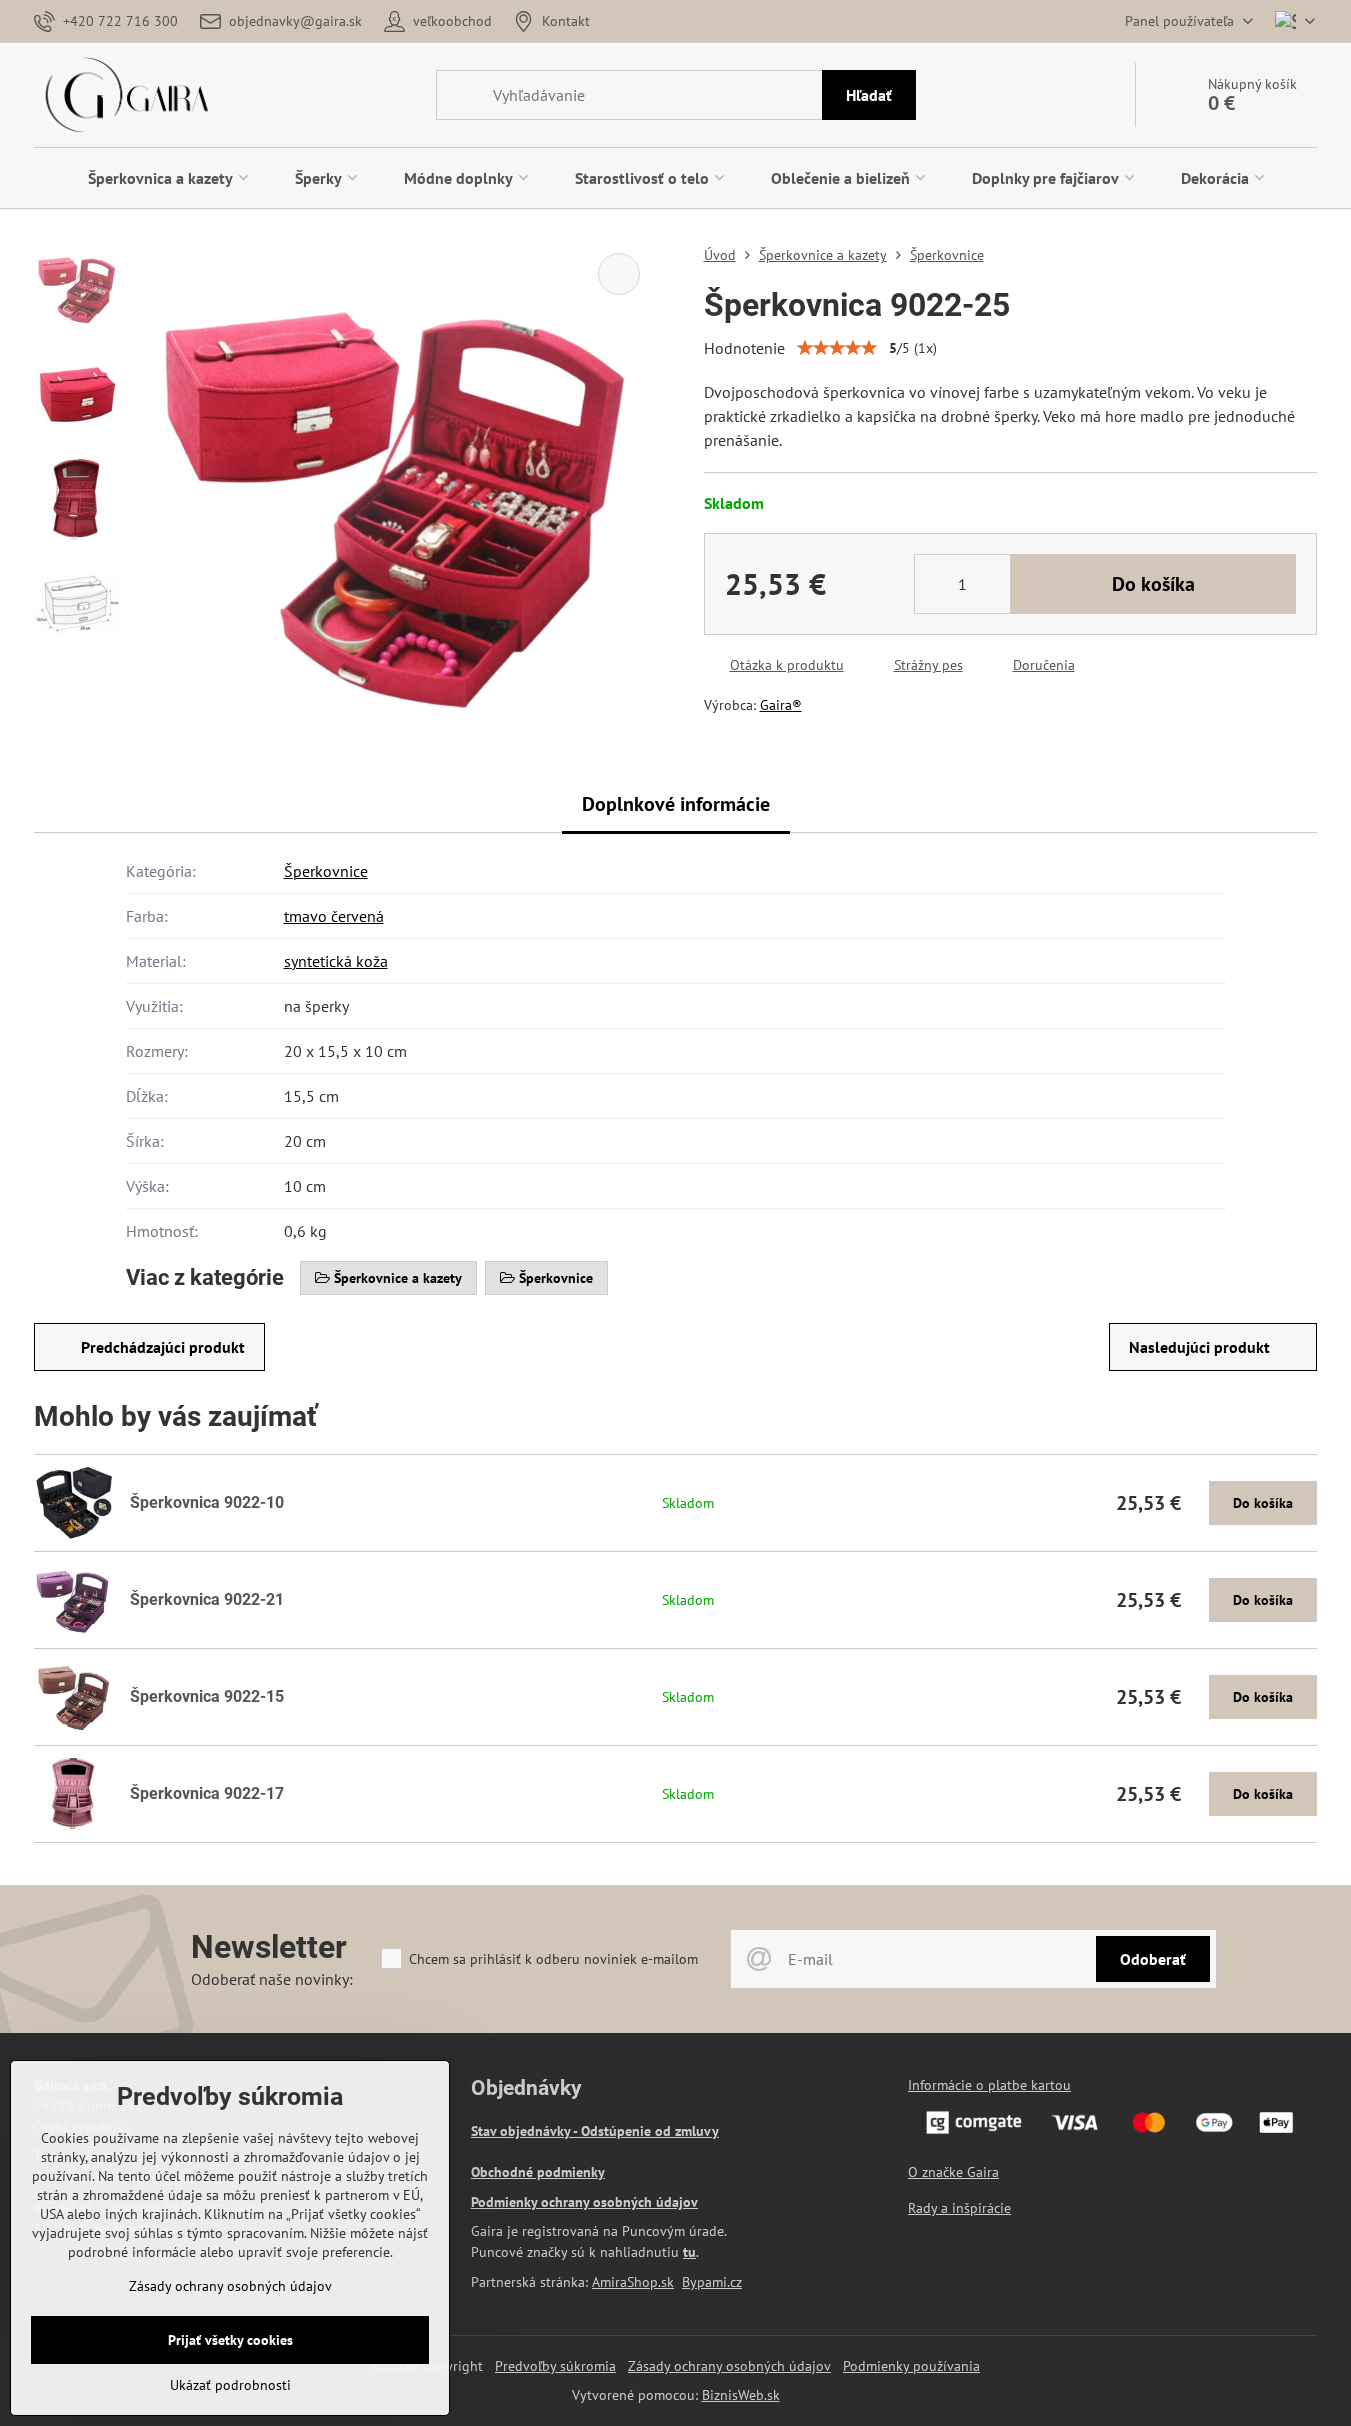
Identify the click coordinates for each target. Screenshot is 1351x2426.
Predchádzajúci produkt (163, 1347)
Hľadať (869, 95)
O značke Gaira (953, 2172)
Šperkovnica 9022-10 (207, 1502)
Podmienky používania (911, 2366)
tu (689, 2252)
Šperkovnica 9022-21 (207, 1599)
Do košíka (1153, 584)
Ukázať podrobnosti (230, 2385)
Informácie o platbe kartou (989, 2085)
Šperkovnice (326, 871)
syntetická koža (336, 961)
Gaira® (781, 705)
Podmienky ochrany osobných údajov (584, 2202)
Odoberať (1153, 1959)
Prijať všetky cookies (230, 2340)
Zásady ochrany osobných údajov (729, 2366)
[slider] (837, 348)
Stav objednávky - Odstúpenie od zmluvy (595, 2131)
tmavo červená (334, 916)
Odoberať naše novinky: (272, 1979)
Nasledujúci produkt (1199, 1347)
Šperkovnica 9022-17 (207, 1793)
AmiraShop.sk (633, 2282)
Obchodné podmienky (538, 2172)
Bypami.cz (712, 2282)
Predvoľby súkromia (555, 2366)
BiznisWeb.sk (741, 2395)
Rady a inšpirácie (959, 2208)
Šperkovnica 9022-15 (207, 1696)
